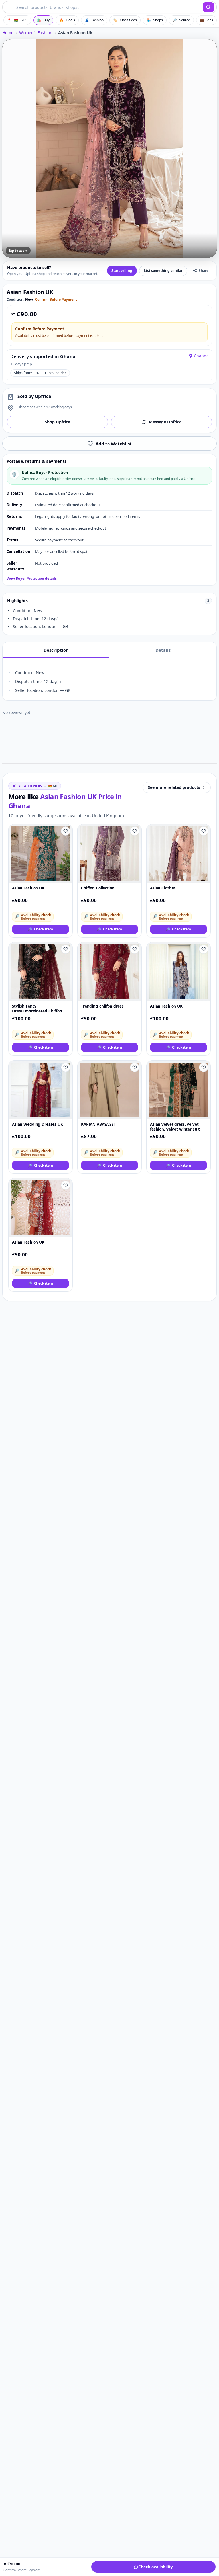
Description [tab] (56, 650)
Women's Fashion (36, 33)
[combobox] (103, 7)
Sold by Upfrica (34, 396)
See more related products (174, 787)
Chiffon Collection (98, 888)
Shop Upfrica (57, 422)
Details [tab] (163, 650)
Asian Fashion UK (28, 888)
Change (201, 356)
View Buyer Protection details (32, 579)
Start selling (122, 271)
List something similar (163, 271)
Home (8, 33)
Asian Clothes (163, 888)
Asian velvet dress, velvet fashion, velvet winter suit (175, 1127)
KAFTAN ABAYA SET (99, 1124)
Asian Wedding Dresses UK (37, 1124)
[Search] (208, 7)
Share (204, 271)
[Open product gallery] (109, 148)
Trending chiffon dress (102, 1006)
